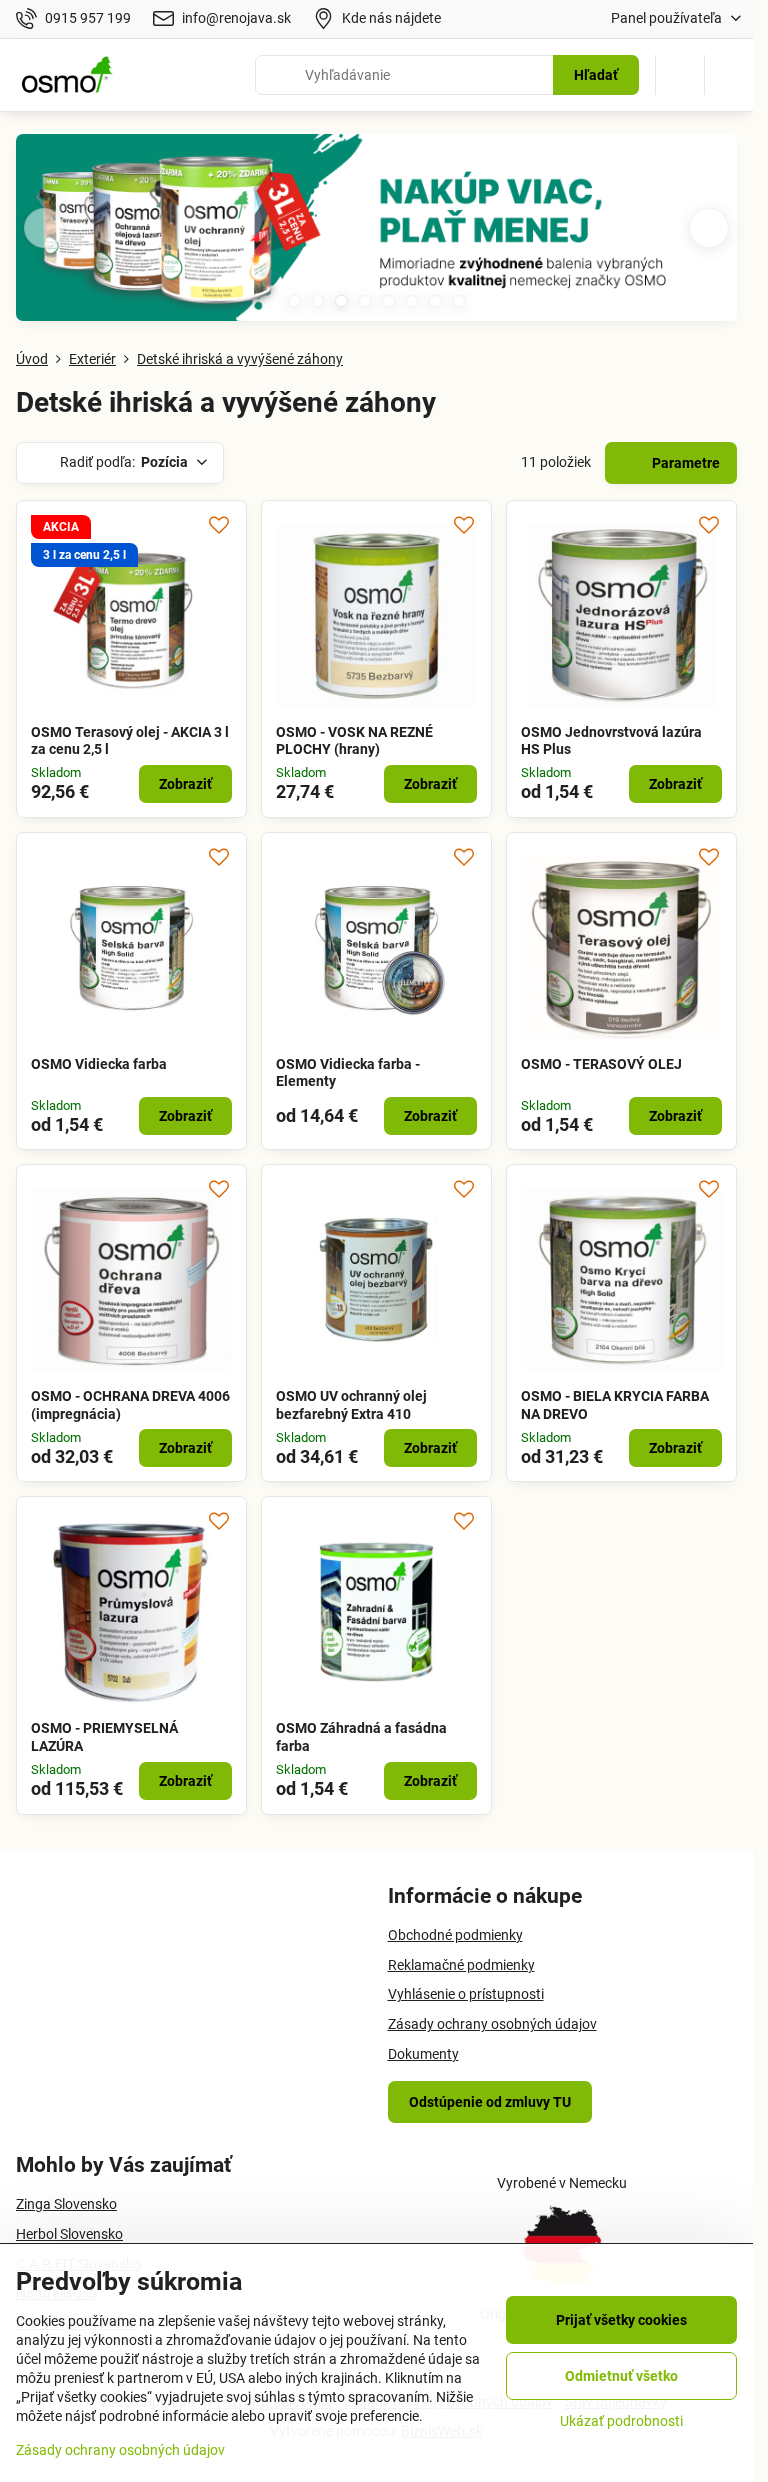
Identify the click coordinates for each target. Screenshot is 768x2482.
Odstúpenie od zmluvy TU (490, 2102)
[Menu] (729, 75)
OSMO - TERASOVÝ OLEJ (601, 1064)
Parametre (684, 463)
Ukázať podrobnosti (621, 2421)
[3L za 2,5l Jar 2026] (376, 232)
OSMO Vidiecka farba (99, 1064)
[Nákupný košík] (680, 75)
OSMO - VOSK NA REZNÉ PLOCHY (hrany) (354, 741)
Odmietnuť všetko (621, 2376)
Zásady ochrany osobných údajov (120, 2450)
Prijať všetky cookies (621, 2320)
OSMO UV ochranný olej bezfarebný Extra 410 (351, 1405)
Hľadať (596, 75)
